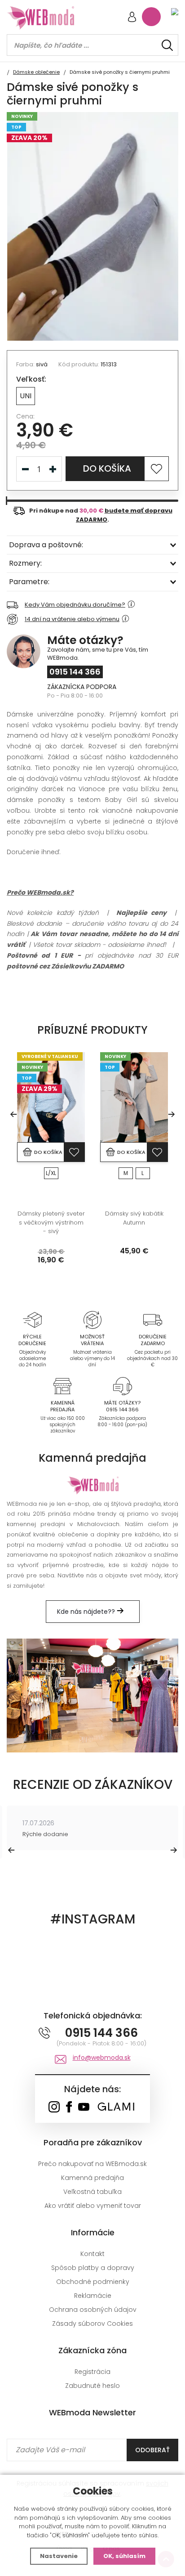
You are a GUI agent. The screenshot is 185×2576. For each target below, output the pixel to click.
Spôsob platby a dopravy (93, 2268)
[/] (32, 1319)
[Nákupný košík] (151, 17)
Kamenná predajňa (92, 2178)
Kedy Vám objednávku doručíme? (75, 605)
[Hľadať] (167, 45)
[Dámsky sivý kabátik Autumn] (134, 1097)
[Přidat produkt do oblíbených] (74, 1152)
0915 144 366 (75, 672)
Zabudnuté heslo (92, 2386)
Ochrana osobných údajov (93, 2310)
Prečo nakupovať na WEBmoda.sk (92, 2164)
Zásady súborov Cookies (92, 2324)
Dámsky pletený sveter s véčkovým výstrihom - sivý (51, 1222)
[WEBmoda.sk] (54, 2108)
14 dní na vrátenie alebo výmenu (72, 619)
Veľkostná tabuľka (92, 2192)
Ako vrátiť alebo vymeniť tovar (93, 2206)
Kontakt (92, 2254)
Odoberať (152, 2450)
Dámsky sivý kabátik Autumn (134, 1218)
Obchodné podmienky (93, 2282)
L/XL (51, 1173)
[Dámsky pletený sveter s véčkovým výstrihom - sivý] (51, 1097)
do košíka (107, 468)
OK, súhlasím (124, 2556)
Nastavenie (59, 2556)
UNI (26, 396)
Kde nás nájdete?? (87, 1612)
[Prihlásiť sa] (132, 18)
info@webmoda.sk (102, 2058)
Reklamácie (93, 2296)
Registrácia (92, 2372)
